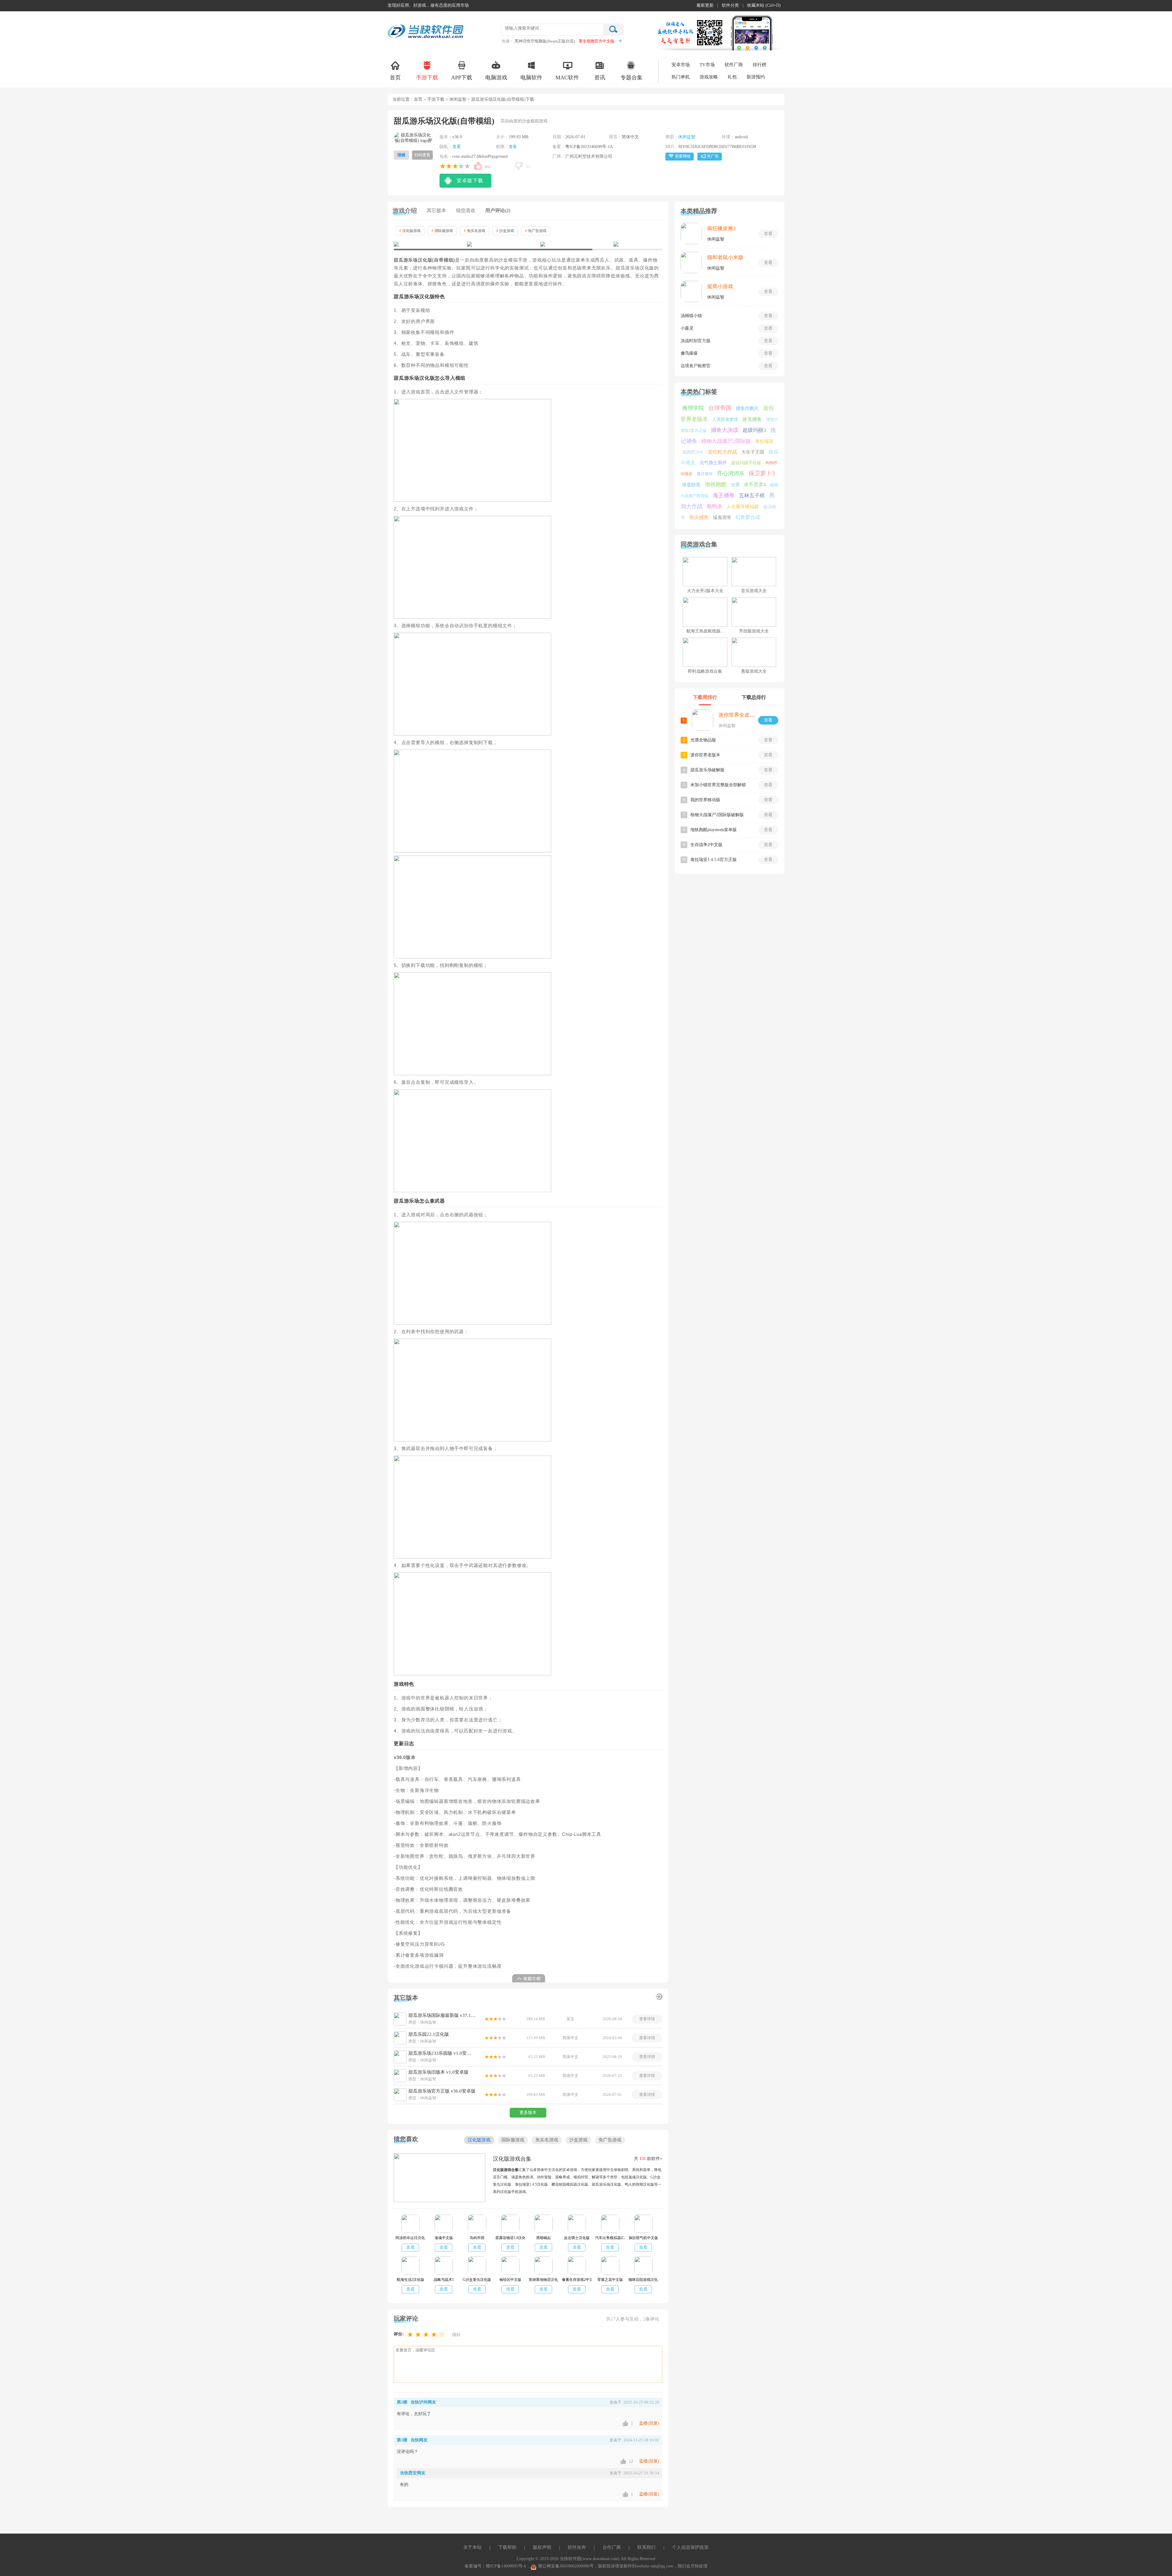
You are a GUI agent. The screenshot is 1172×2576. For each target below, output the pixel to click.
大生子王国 (753, 452)
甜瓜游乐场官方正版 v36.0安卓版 (442, 2091)
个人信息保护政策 (690, 2547)
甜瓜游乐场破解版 (707, 770)
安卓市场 (681, 65)
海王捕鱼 (724, 495)
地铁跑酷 (716, 484)
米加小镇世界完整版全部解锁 (718, 785)
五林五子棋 (752, 496)
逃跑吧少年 (693, 452)
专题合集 (631, 78)
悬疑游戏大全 (754, 671)
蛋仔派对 (705, 474)
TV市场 (707, 65)
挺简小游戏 (720, 286)
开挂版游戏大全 (754, 631)
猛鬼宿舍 (722, 517)
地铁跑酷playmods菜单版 (714, 830)
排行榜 (760, 65)
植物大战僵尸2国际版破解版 (717, 815)
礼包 (732, 77)
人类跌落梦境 (725, 420)
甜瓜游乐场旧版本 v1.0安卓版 (438, 2072)
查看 (457, 147)
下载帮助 (507, 2547)
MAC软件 (567, 78)
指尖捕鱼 (699, 517)
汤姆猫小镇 (691, 316)
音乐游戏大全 (754, 591)
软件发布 (577, 2547)
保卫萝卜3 (762, 473)
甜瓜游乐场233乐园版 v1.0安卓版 (442, 2053)
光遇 (735, 485)
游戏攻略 (709, 77)
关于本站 (472, 2547)
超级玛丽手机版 (746, 463)
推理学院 (693, 408)
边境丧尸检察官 (696, 366)
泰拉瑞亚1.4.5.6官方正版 (714, 860)
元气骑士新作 (713, 463)
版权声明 (542, 2547)
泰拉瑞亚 (764, 441)
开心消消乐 (731, 473)
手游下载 (427, 78)
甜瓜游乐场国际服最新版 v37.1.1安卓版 (442, 2015)
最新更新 (705, 5)
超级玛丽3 (754, 430)
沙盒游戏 (505, 231)
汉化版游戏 (410, 231)
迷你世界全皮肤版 (739, 715)
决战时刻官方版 (696, 341)
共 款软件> (648, 2159)
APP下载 (462, 78)
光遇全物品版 (703, 740)
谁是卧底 (691, 485)
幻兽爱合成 (748, 517)
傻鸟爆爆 (689, 353)
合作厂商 (612, 2547)
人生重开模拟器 (743, 507)
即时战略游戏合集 (705, 671)
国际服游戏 (442, 231)
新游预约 (756, 77)
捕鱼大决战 (725, 430)
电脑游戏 (496, 78)
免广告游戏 (536, 231)
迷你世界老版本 (705, 755)
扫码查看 (422, 155)
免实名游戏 (475, 231)
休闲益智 (458, 99)
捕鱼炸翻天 (747, 408)
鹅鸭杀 (715, 507)
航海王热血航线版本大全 (710, 631)
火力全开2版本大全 (705, 591)
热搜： (508, 41)
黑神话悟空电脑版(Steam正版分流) (545, 41)
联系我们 (646, 2547)
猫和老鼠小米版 (725, 257)
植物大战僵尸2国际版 (726, 441)
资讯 (600, 78)
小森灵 (687, 328)
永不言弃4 (755, 485)
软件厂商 (734, 65)
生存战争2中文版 (706, 845)
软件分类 (730, 5)
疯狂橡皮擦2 (722, 228)
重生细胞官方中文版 (597, 41)
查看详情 (647, 2019)
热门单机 (681, 77)
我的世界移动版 (705, 800)
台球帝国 (720, 408)
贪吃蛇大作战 (722, 452)
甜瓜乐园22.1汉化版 (429, 2034)
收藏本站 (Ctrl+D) (764, 5)
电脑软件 (531, 78)
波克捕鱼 (752, 419)
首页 (395, 78)
